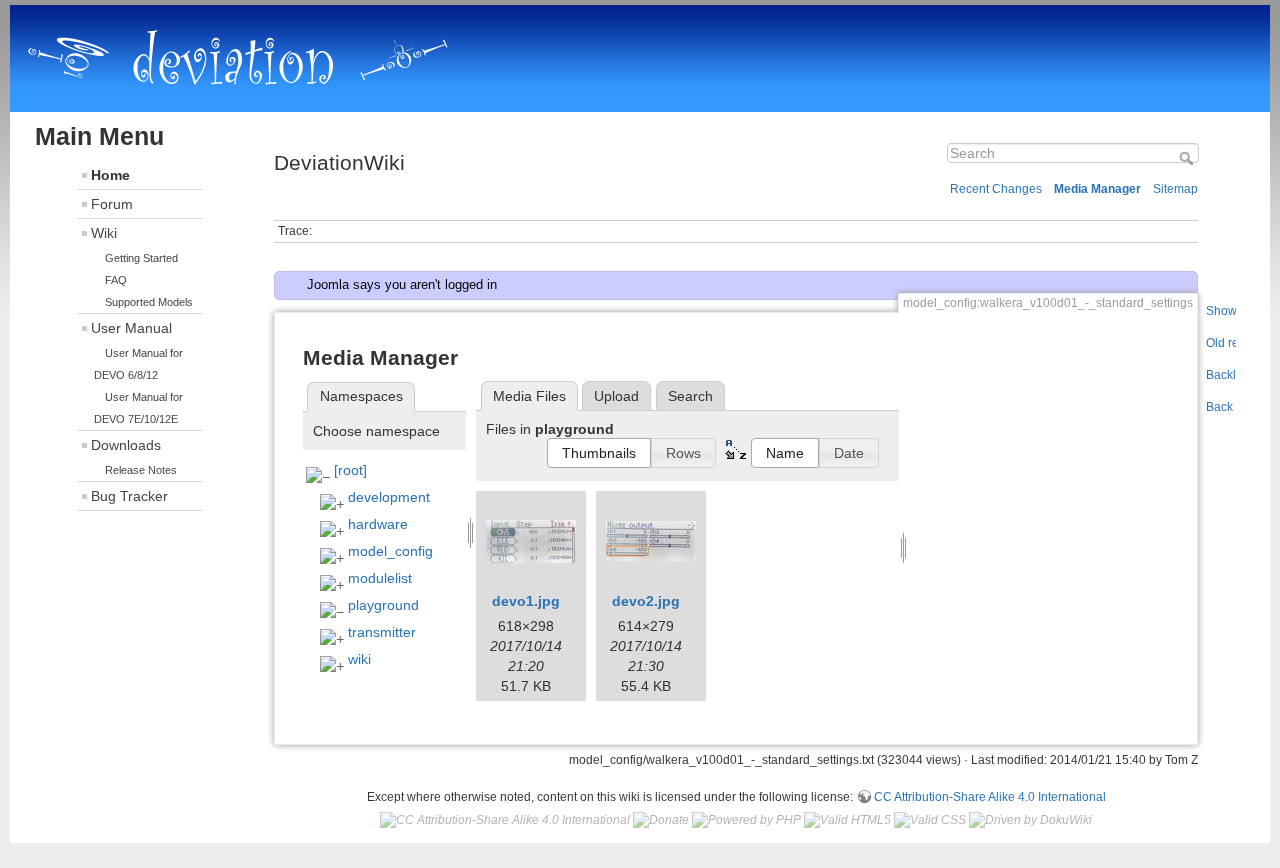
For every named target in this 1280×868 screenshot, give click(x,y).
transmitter (382, 632)
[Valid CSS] (930, 820)
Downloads (126, 445)
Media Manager (1097, 189)
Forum (112, 204)
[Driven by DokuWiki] (1030, 820)
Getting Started (141, 258)
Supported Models (149, 302)
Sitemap (1175, 189)
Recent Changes (996, 189)
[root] (350, 470)
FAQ (116, 280)
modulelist (380, 578)
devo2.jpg (646, 601)
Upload (616, 396)
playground (383, 605)
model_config (390, 551)
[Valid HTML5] (847, 820)
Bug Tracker (129, 496)
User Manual (131, 328)
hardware (378, 524)
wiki (359, 659)
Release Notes (141, 470)
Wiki (104, 233)
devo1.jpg (526, 601)
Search (1188, 158)
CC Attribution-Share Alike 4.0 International (990, 797)
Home (110, 175)
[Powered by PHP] (746, 820)
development (389, 497)
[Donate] (661, 820)
